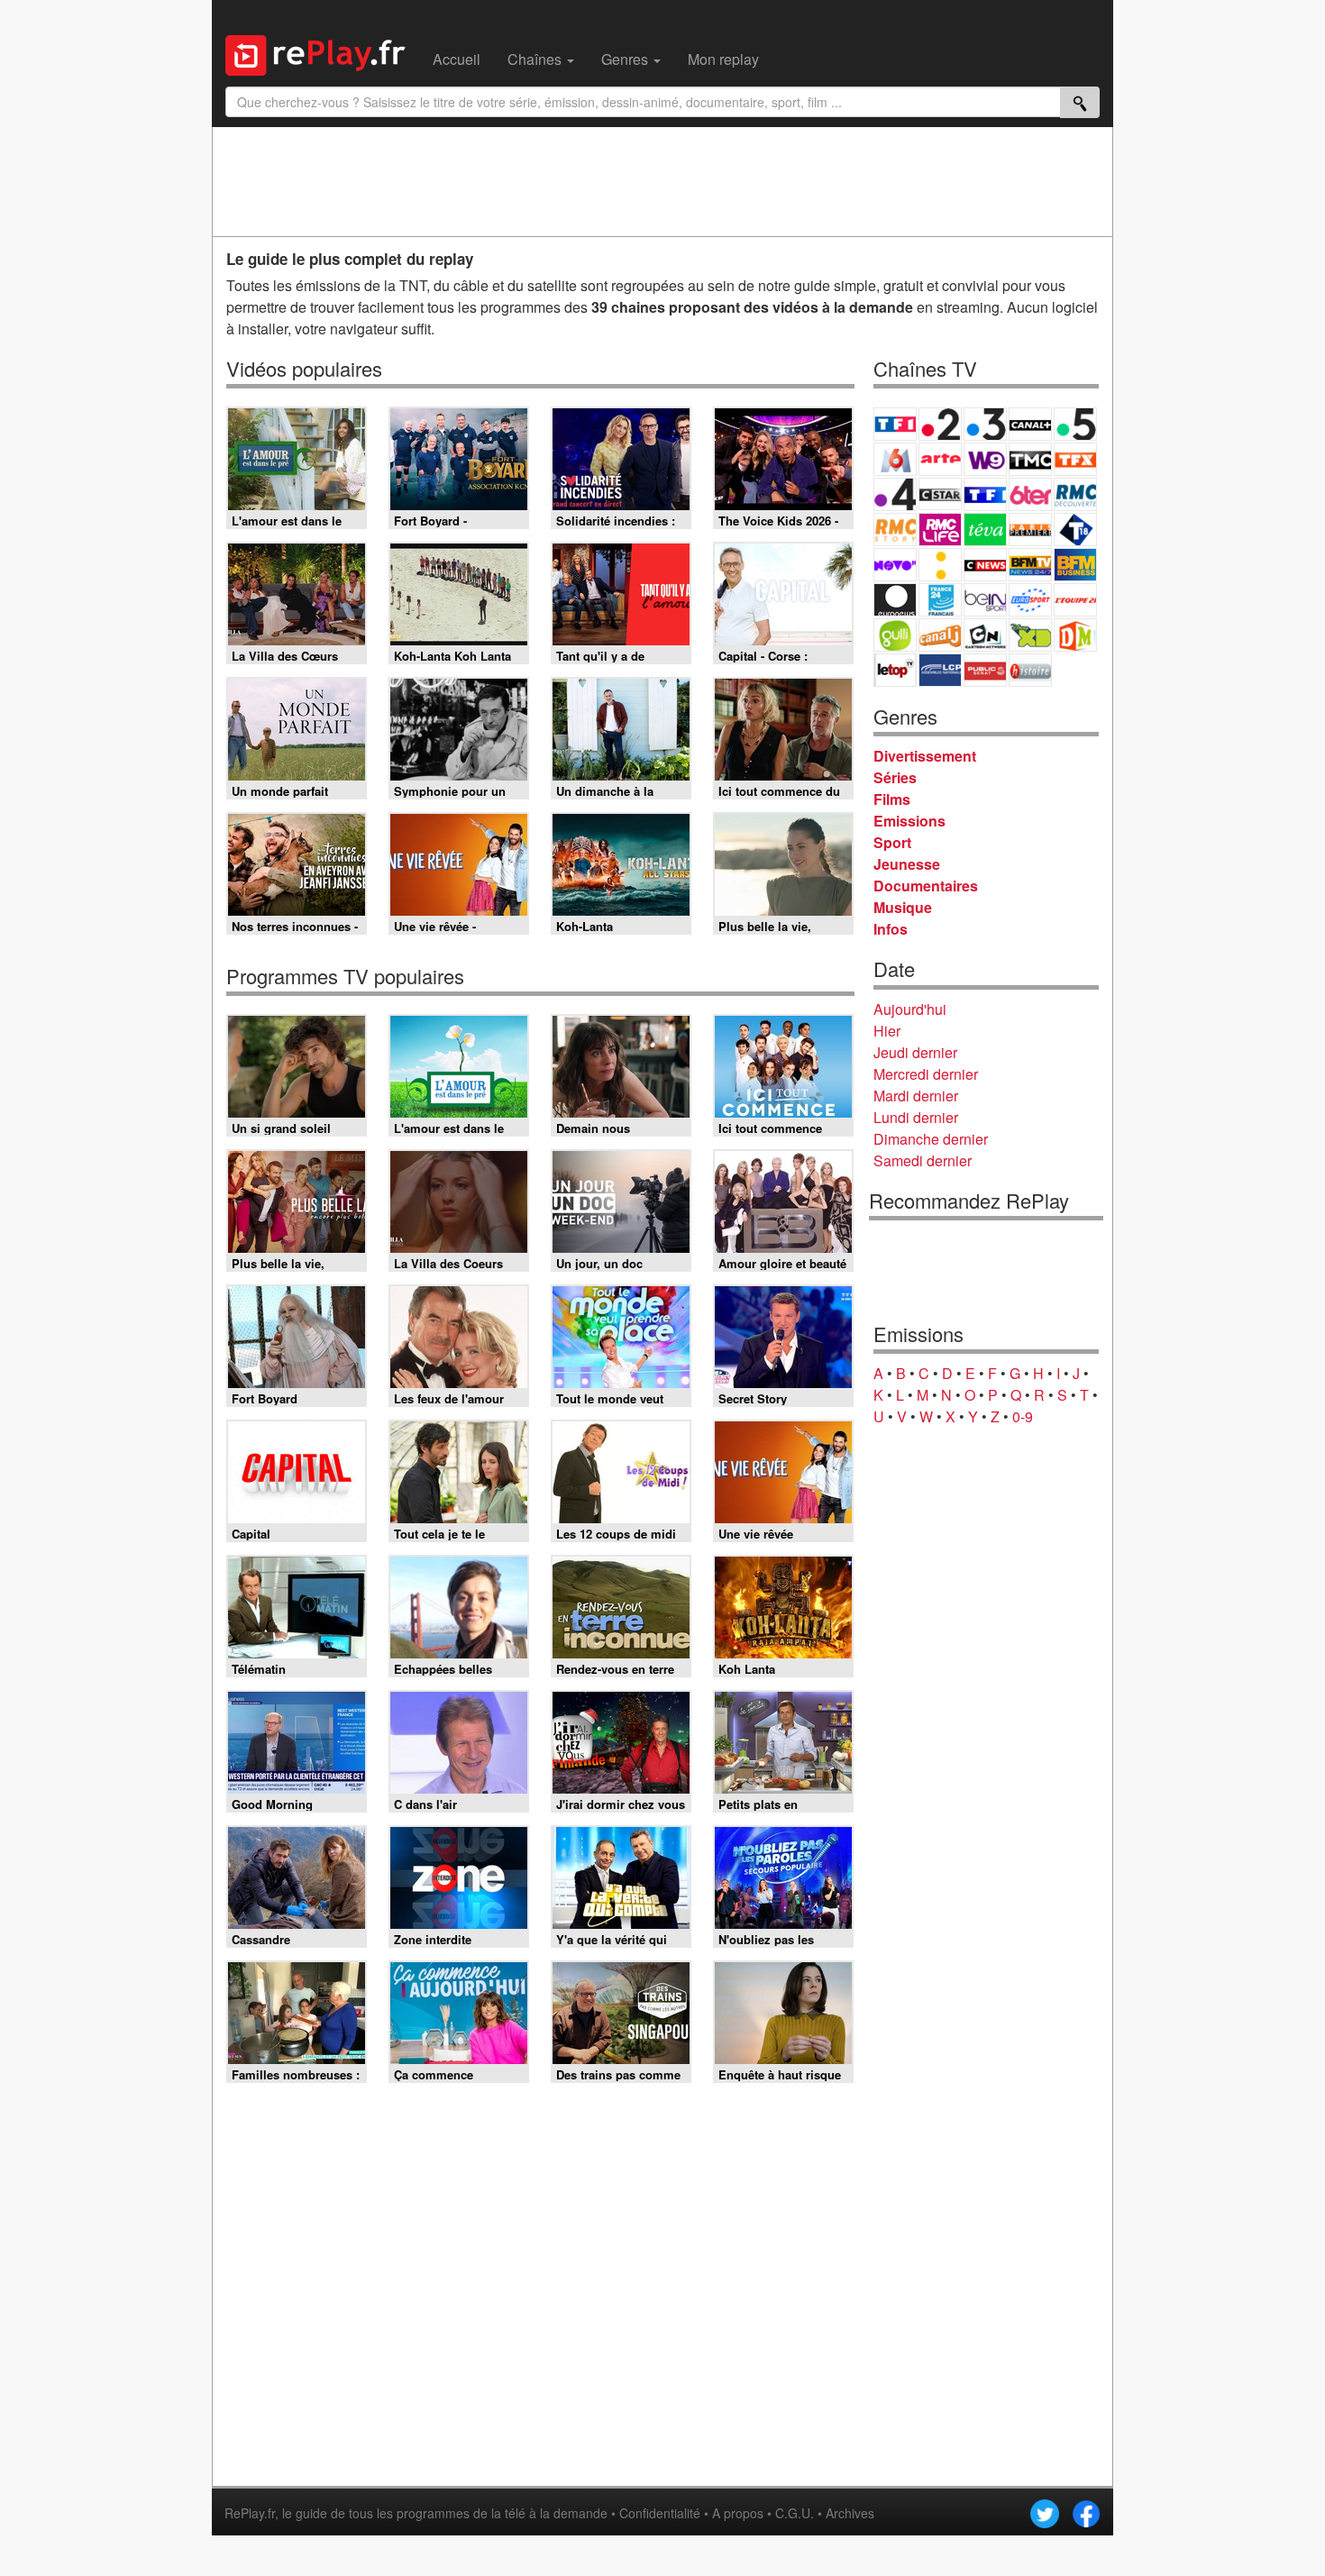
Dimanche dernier (931, 1139)
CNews (985, 565)
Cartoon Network (985, 635)
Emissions (909, 821)
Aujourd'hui (910, 1009)
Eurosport (1030, 600)
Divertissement (925, 756)
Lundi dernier (916, 1117)
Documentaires (926, 886)
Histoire (1030, 670)
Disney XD (1030, 635)
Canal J (940, 635)
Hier (887, 1031)
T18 (1075, 530)
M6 (895, 459)
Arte (940, 459)
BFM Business (1075, 565)
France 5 (1075, 424)
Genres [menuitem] (626, 59)
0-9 (1023, 1416)
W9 (985, 459)
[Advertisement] (662, 181)
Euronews (895, 600)
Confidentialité (660, 2513)
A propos (738, 2513)
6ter (1030, 494)
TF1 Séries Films (985, 494)
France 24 (940, 600)
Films (892, 799)
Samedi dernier (923, 1160)
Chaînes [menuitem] (536, 59)
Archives (850, 2513)
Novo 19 (895, 565)
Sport (892, 842)
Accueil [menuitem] (457, 59)
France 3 (985, 424)
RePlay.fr (250, 2513)
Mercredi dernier (926, 1074)
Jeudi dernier (915, 1052)
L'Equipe (1075, 600)
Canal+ (1030, 424)
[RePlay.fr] (322, 53)
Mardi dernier (916, 1096)
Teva (985, 530)
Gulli (895, 635)
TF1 (895, 424)
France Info (940, 565)
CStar (940, 494)
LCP (940, 670)
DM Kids (1075, 635)
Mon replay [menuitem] (723, 59)
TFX (1075, 459)
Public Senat (985, 670)
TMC (1030, 459)
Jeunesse (907, 864)
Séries (895, 777)
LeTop (895, 670)
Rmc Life (940, 530)
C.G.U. (795, 2513)
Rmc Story (895, 530)
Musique (903, 907)
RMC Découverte (1075, 494)
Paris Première (1030, 530)
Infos (891, 929)
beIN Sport (985, 600)
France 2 (940, 424)
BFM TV (1030, 565)
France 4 (895, 494)
